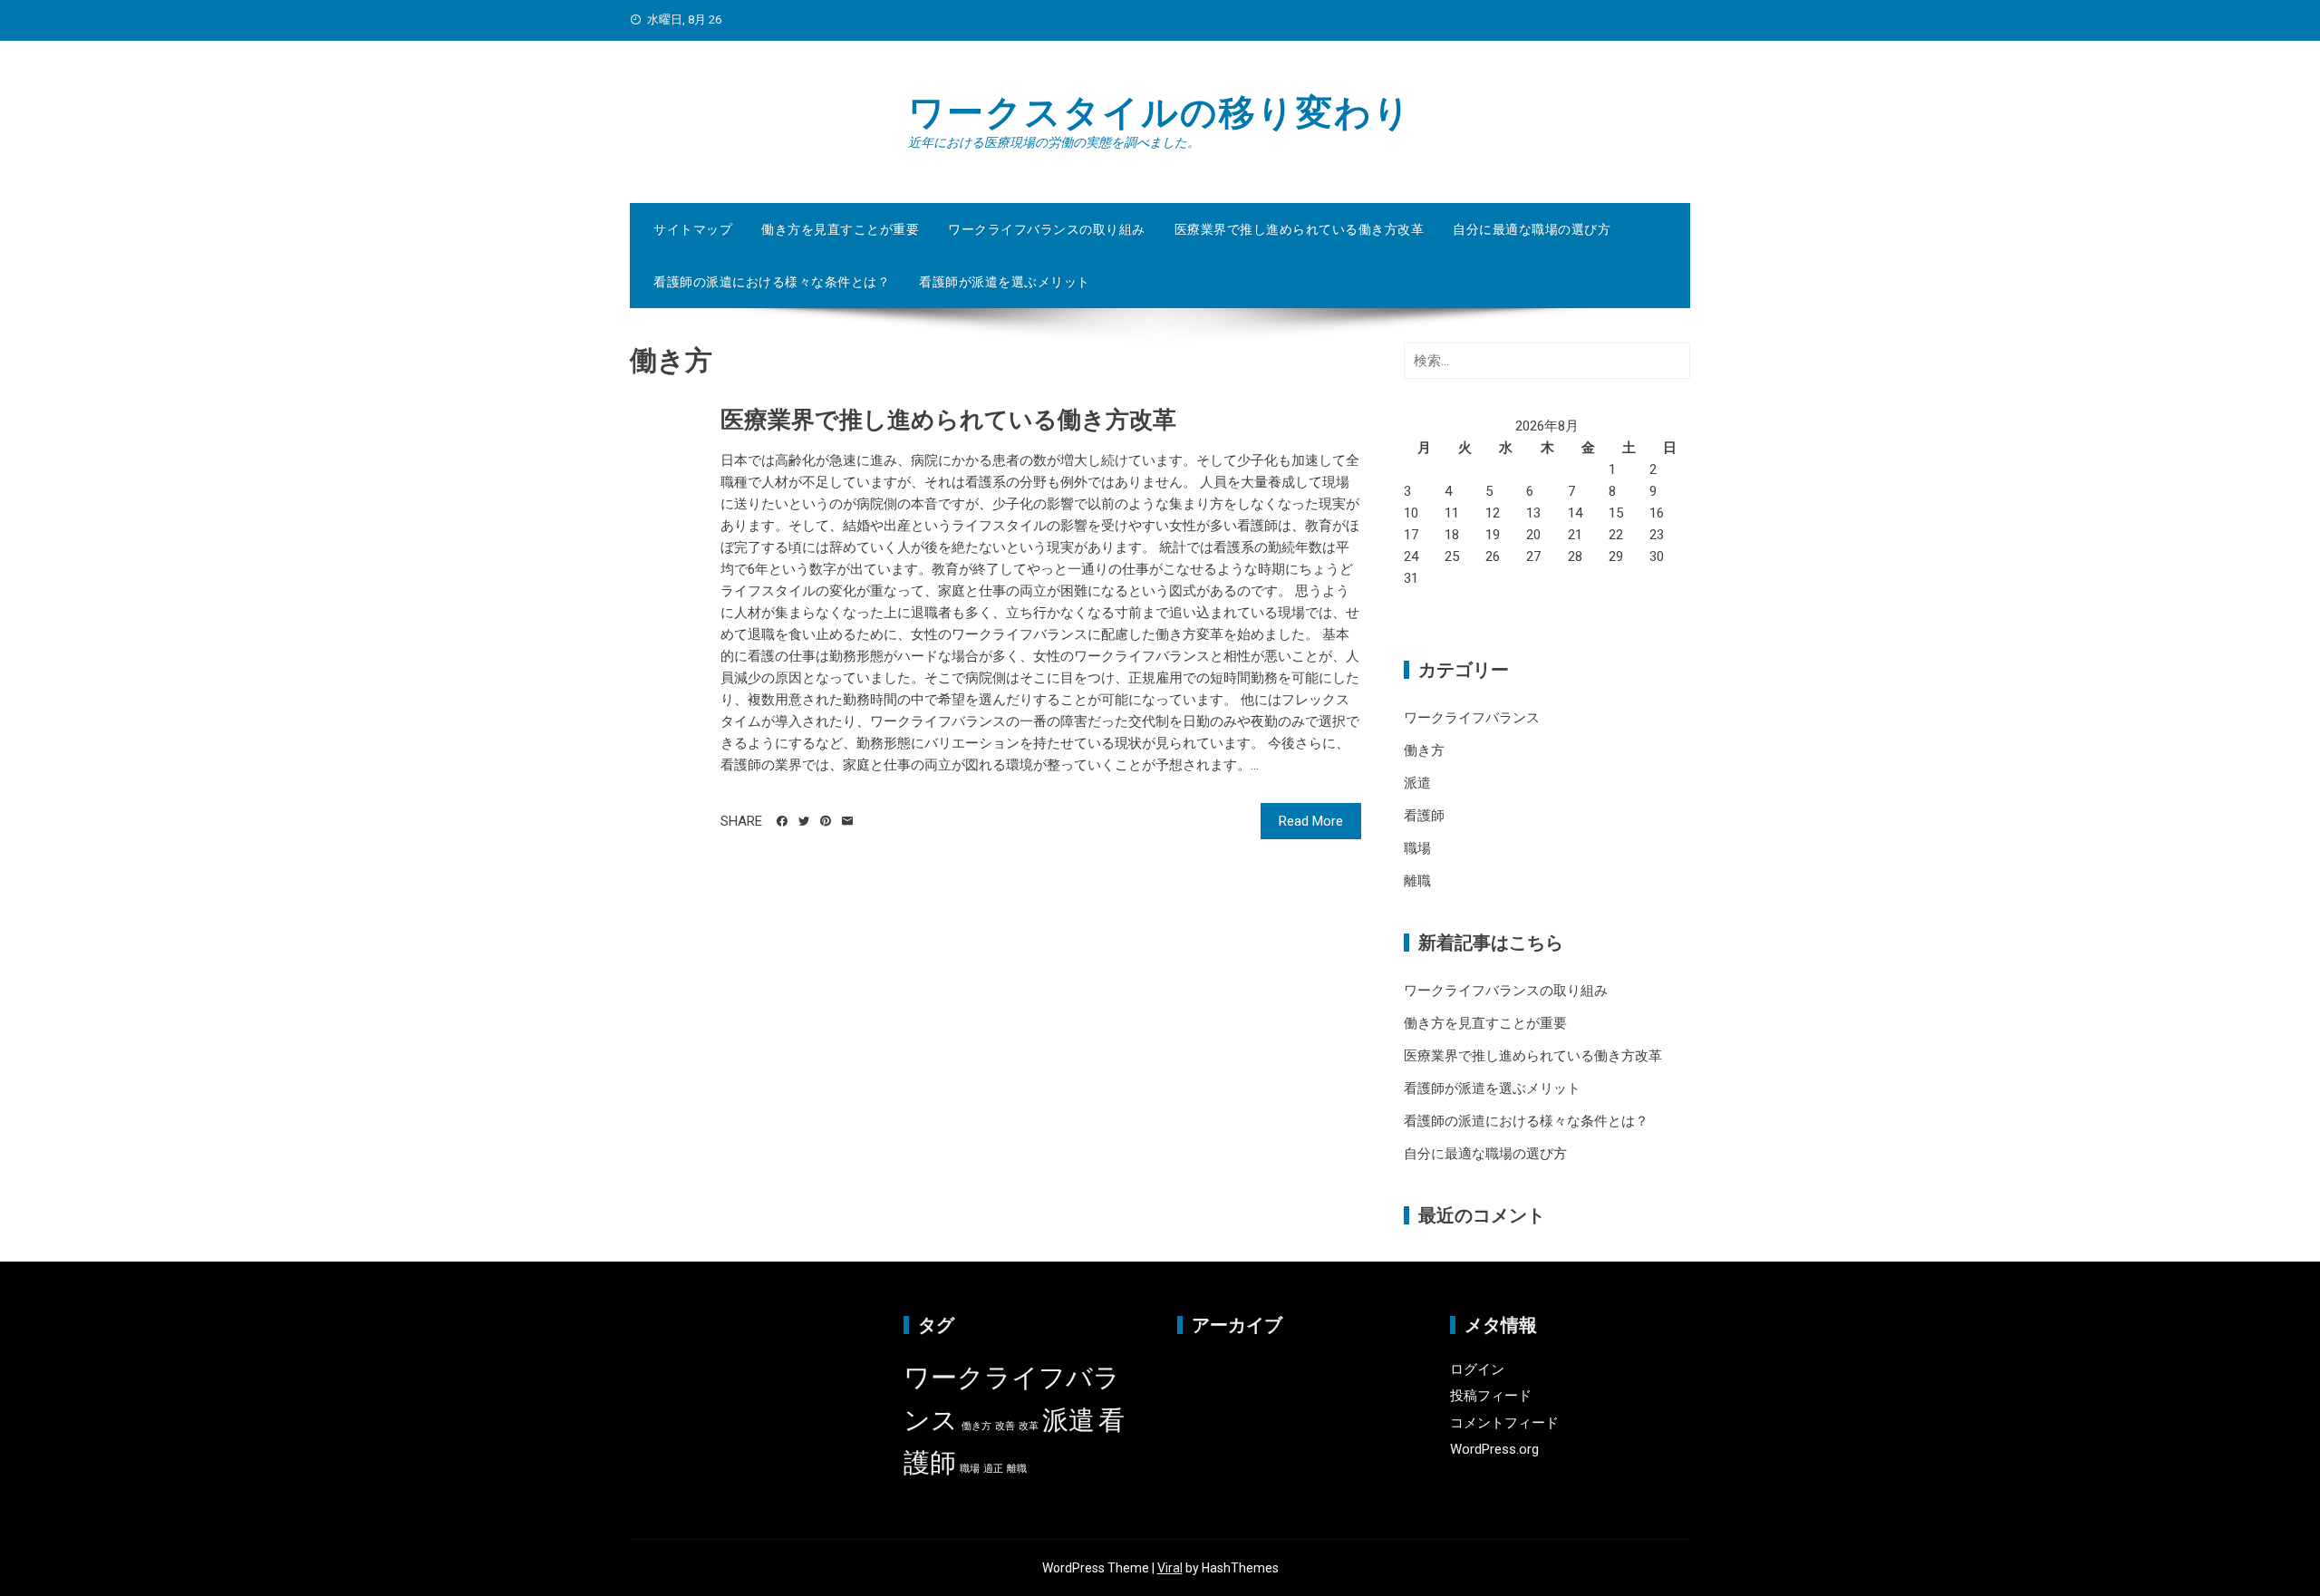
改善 (1005, 1426)
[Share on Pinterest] (826, 821)
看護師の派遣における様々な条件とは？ (772, 282)
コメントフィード (1504, 1423)
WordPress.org (1494, 1449)
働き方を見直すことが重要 (840, 229)
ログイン (1477, 1369)
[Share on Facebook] (782, 821)
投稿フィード (1491, 1396)
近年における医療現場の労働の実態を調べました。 (1054, 142)
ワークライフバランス (1472, 718)
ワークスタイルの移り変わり (1160, 113)
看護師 (1424, 816)
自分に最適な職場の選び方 (1532, 229)
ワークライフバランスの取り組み (1047, 229)
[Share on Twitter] (804, 821)
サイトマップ (693, 229)
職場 (1417, 848)
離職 (1417, 881)
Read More (1311, 821)
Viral (1170, 1568)
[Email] (847, 821)
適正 (993, 1469)
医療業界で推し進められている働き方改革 (1300, 229)
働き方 (1424, 750)
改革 (1029, 1426)
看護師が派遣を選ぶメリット (1005, 282)
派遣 (1417, 783)
